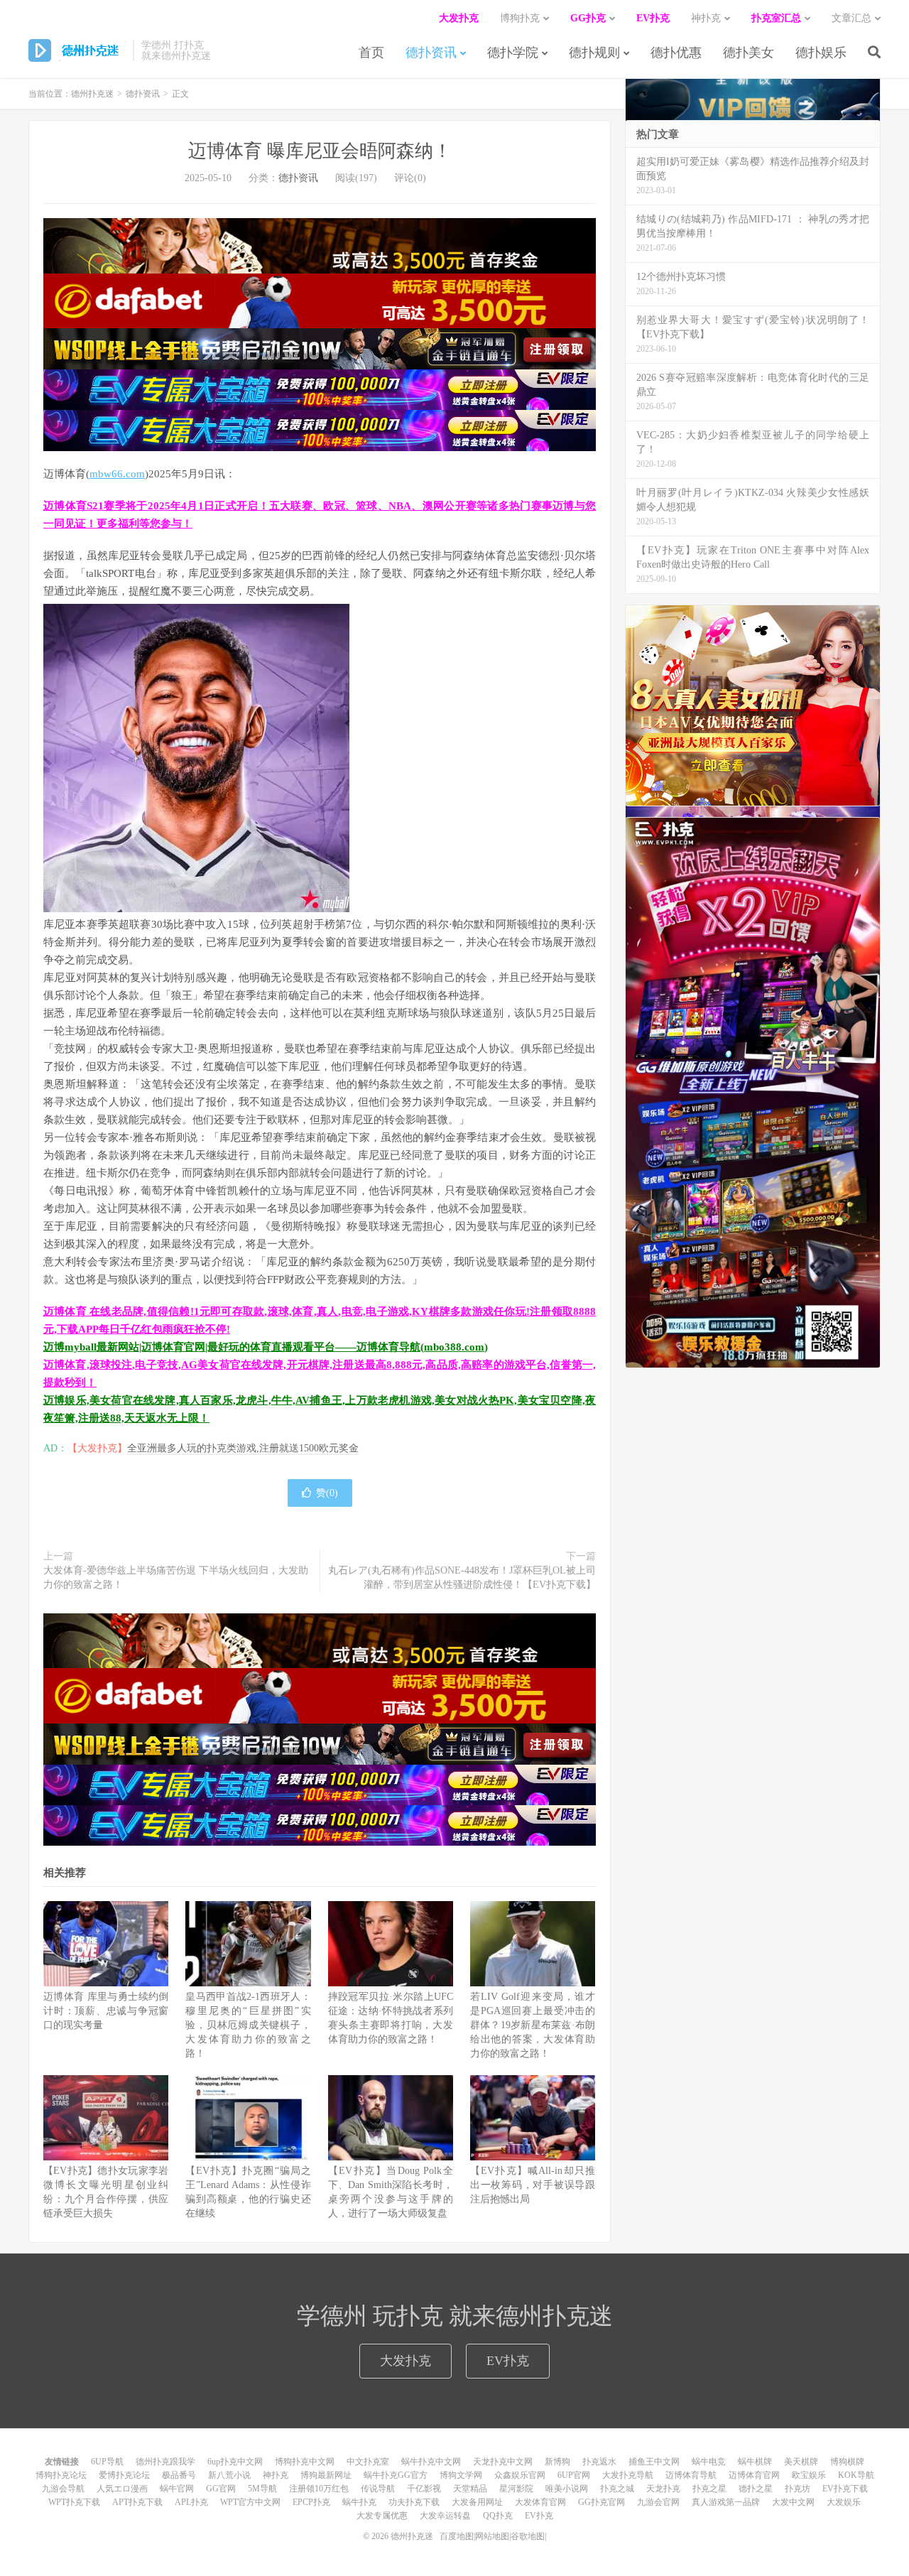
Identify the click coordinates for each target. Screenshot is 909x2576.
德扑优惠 (676, 53)
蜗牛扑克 (359, 2502)
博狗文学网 (461, 2475)
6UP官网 (574, 2475)
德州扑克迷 (77, 50)
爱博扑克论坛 (124, 2475)
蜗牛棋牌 (755, 2462)
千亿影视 (424, 2489)
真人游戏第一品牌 (726, 2502)
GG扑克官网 (602, 2502)
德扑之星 (756, 2489)
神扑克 (276, 2475)
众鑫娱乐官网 (520, 2475)
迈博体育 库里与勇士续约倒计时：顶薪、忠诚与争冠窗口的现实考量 (106, 2011)
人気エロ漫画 (122, 2489)
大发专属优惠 (382, 2516)
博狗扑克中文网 (305, 2462)
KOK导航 (856, 2475)
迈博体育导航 (691, 2475)
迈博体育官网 (754, 2475)
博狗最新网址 (326, 2475)
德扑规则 (594, 53)
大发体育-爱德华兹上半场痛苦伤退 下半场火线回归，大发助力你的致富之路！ (176, 1577)
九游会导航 (63, 2489)
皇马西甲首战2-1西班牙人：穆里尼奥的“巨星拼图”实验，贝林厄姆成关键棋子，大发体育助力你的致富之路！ (248, 2025)
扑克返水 (599, 2462)
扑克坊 (798, 2489)
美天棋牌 (801, 2462)
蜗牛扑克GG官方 (396, 2475)
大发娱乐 (844, 2502)
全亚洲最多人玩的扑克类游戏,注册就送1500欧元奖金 (243, 1448)
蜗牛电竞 (709, 2462)
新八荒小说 (229, 2475)
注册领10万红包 (319, 2489)
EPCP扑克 (311, 2502)
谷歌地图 (528, 2536)
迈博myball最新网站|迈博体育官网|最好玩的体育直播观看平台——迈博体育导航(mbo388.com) (266, 1347)
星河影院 (516, 2489)
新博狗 (557, 2462)
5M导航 (262, 2489)
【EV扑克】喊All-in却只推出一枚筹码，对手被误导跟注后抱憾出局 (533, 2185)
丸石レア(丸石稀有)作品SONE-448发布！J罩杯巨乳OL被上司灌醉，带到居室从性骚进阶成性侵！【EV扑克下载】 (462, 1577)
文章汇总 (851, 18)
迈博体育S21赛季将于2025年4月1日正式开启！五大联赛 (178, 506)
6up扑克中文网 (235, 2462)
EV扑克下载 (845, 2489)
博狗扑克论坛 (61, 2475)
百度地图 (457, 2536)
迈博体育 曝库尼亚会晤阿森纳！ (320, 151)
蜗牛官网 (177, 2489)
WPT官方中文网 (250, 2502)
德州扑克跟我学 (165, 2462)
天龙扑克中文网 (503, 2462)
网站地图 (492, 2536)
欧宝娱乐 (809, 2475)
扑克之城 (617, 2489)
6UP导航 (107, 2462)
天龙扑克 (663, 2489)
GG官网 (221, 2489)
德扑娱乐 (821, 53)
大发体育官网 (540, 2502)
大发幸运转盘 (445, 2516)
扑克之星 (709, 2489)
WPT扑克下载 (74, 2502)
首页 (371, 53)
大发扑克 (405, 2361)
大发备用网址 (477, 2502)
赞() (327, 1493)
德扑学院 (513, 53)
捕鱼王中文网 (654, 2462)
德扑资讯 (431, 53)
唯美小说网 (567, 2489)
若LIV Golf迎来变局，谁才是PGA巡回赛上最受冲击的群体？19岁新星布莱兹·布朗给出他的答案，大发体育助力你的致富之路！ (533, 2025)
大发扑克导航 (628, 2475)
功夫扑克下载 (414, 2502)
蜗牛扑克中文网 (431, 2462)
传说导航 (378, 2489)
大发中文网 (793, 2502)
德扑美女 (749, 53)
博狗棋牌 (847, 2462)
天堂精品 (470, 2489)
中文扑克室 (368, 2462)
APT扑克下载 (137, 2502)
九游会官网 (658, 2502)
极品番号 (179, 2475)
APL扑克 (191, 2502)
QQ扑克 (498, 2516)
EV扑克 (508, 2361)
